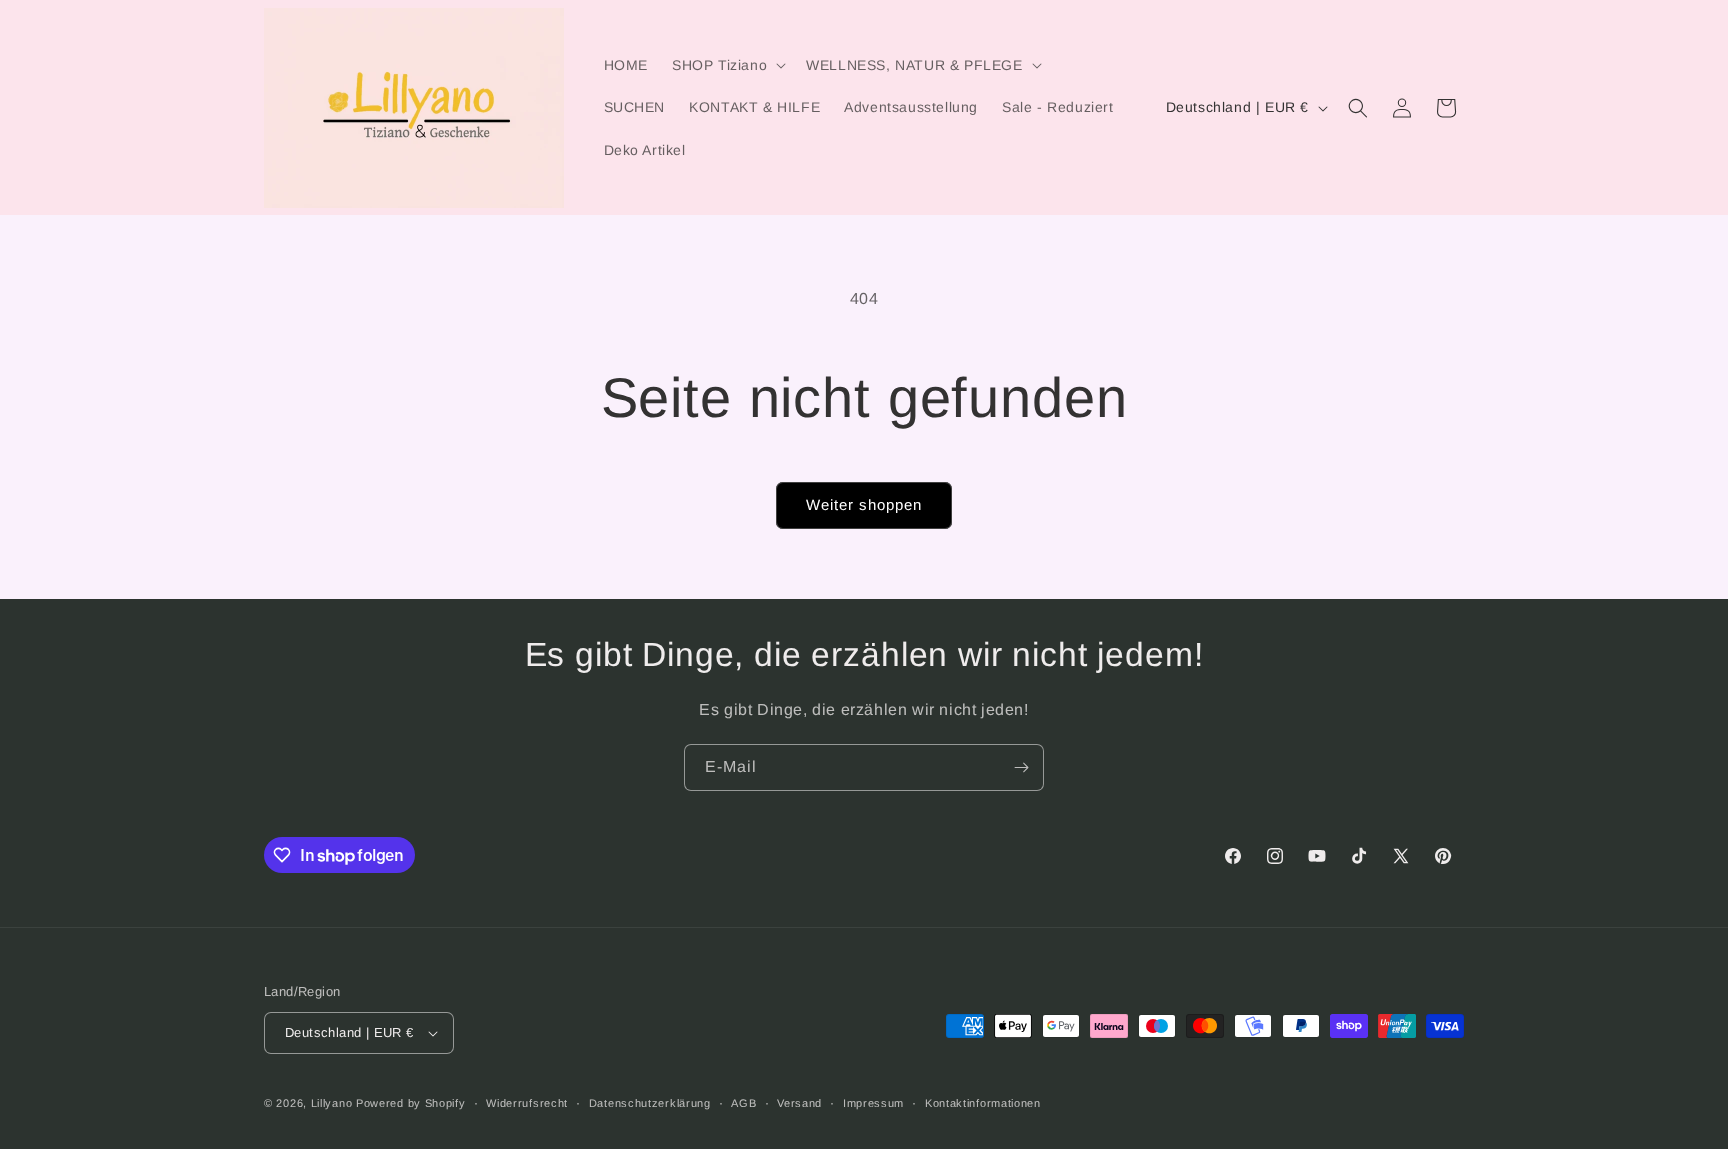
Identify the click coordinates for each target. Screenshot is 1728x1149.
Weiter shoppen (864, 504)
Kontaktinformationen (983, 1103)
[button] (727, 65)
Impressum (873, 1103)
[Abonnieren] (1021, 767)
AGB (743, 1103)
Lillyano (332, 1103)
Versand (799, 1103)
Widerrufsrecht (527, 1103)
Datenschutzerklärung (650, 1103)
